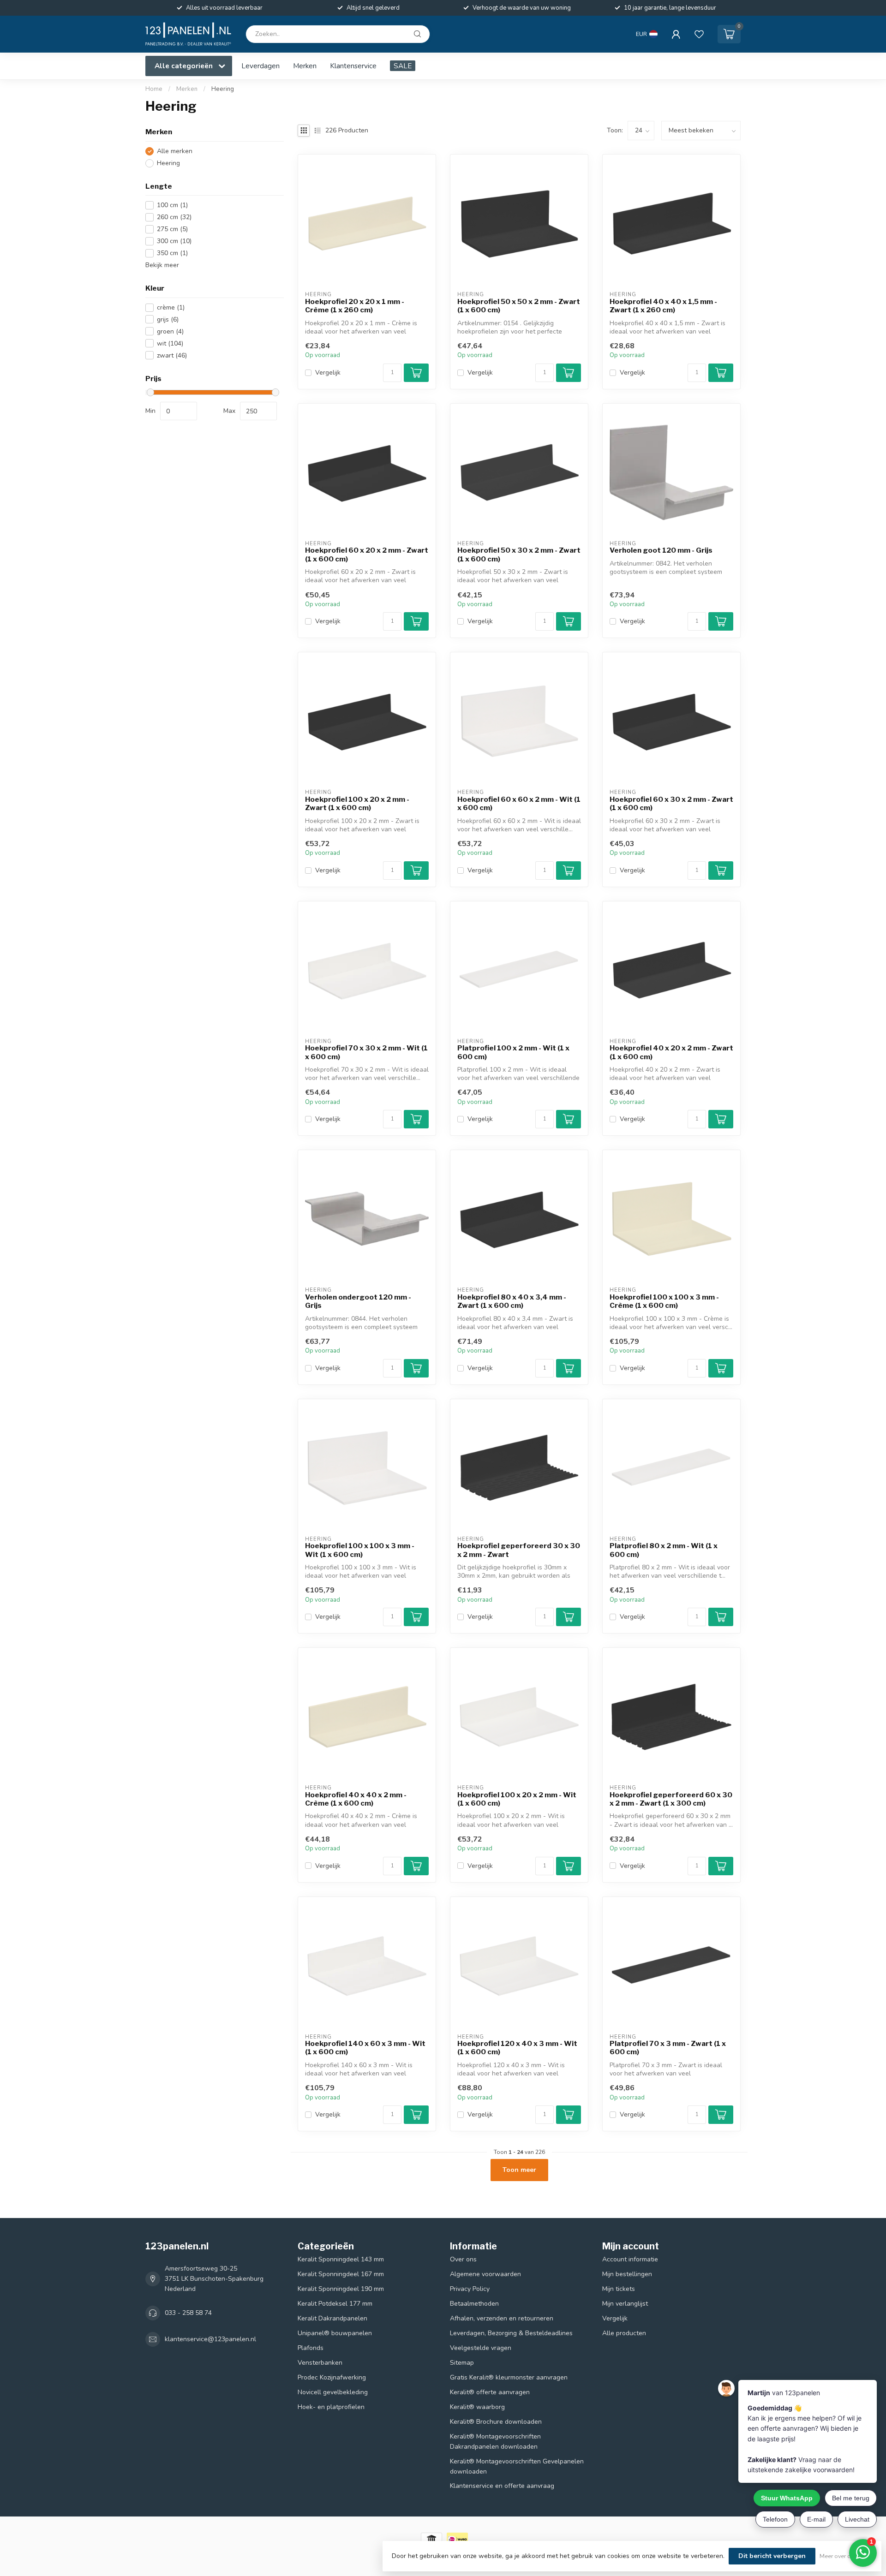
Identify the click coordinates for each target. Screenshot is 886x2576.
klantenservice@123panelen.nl (210, 2339)
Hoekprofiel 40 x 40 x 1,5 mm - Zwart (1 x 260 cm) (663, 306)
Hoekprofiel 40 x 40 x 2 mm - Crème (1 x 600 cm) (356, 1799)
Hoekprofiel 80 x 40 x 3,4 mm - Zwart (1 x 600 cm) (512, 1301)
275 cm (172, 229)
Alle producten (624, 2333)
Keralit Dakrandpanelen (332, 2318)
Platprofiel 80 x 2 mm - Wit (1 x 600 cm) (664, 1550)
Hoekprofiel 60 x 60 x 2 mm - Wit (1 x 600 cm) (519, 804)
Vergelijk (328, 373)
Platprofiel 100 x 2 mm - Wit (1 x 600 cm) (513, 1052)
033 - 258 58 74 (188, 2313)
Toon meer (519, 2170)
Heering (223, 89)
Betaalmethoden (474, 2304)
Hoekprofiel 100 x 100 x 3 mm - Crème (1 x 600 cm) (664, 1301)
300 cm (174, 241)
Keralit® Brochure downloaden (496, 2422)
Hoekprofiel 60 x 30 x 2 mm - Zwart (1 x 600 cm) (671, 804)
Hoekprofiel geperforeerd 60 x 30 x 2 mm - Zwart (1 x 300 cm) (671, 1799)
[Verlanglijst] (699, 34)
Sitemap (462, 2363)
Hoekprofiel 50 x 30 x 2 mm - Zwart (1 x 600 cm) (519, 555)
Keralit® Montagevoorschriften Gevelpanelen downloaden (517, 2466)
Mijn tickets (619, 2289)
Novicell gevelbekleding (333, 2392)
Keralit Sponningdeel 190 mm (341, 2289)
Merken (305, 66)
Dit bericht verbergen (772, 2556)
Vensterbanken (320, 2363)
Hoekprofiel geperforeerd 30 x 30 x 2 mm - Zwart (519, 1550)
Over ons (463, 2259)
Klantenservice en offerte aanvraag (502, 2486)
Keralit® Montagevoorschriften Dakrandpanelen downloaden (495, 2442)
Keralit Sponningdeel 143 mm (341, 2259)
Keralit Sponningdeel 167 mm (341, 2274)
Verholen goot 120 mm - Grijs (661, 550)
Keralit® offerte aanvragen (490, 2392)
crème (171, 307)
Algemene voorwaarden (485, 2274)
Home (154, 89)
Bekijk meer (162, 265)
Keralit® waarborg (477, 2407)
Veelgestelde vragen (481, 2348)
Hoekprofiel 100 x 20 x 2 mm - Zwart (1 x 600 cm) (357, 804)
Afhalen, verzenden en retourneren (502, 2318)
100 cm (172, 205)
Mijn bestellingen (627, 2274)
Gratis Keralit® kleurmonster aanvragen (509, 2377)
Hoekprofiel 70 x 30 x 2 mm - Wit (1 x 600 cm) (366, 1052)
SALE (403, 66)
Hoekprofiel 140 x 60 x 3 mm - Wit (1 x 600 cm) (365, 2048)
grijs (168, 319)
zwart (172, 355)
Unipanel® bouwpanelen (335, 2333)
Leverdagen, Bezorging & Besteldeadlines (511, 2333)
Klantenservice (353, 66)
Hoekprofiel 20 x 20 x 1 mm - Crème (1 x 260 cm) (355, 306)
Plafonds (311, 2348)
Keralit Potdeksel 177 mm (335, 2304)
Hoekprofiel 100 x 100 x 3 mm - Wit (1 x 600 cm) (360, 1550)
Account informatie (630, 2259)
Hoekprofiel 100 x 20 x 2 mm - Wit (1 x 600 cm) (517, 1799)
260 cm (174, 217)
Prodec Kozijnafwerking (332, 2377)
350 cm (172, 253)
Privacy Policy (470, 2289)
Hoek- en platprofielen (331, 2407)
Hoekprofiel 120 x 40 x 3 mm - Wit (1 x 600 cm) (517, 2048)
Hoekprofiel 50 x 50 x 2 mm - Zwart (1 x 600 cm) (519, 306)
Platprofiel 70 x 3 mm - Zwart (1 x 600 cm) (668, 2048)
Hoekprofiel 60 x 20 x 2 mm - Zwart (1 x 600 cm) (367, 555)
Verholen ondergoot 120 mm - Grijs (358, 1301)
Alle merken (175, 151)
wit (170, 343)
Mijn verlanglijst (625, 2304)
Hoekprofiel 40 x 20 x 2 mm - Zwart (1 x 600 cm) (671, 1052)
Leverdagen (260, 66)
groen (170, 331)
